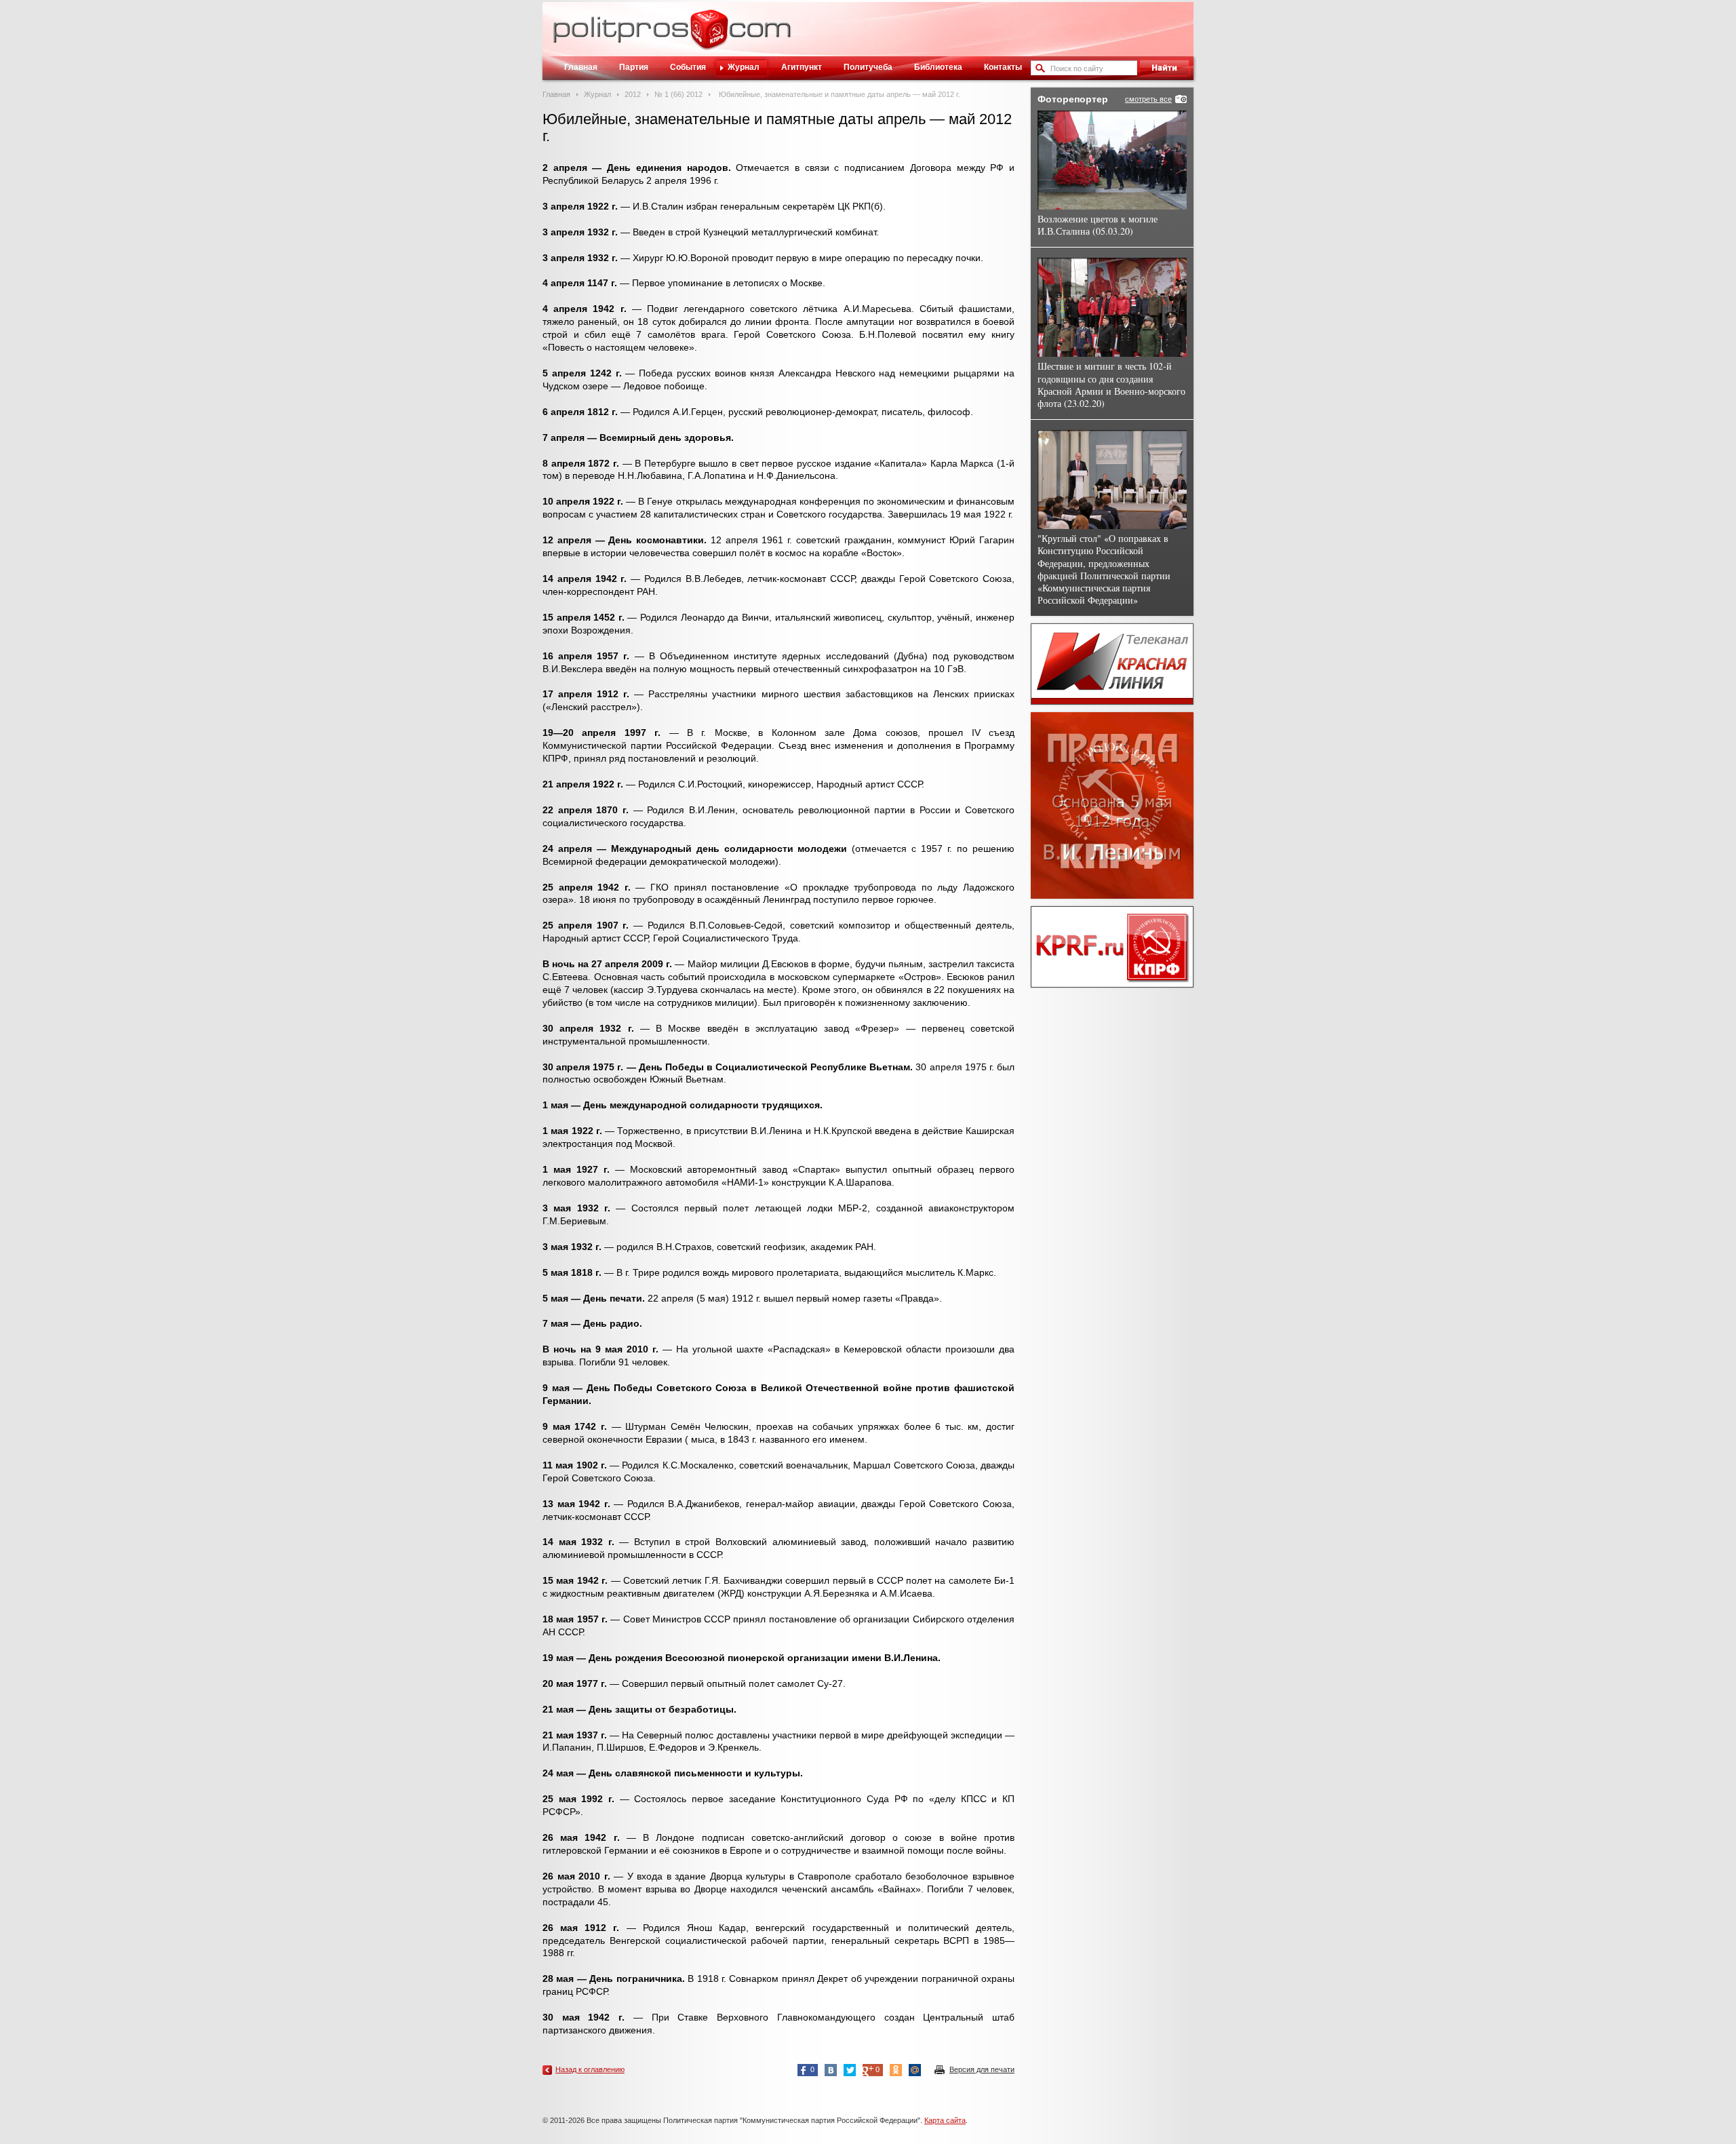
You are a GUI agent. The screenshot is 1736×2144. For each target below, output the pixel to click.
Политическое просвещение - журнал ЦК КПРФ (709, 37)
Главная (581, 67)
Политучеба (868, 67)
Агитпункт (802, 67)
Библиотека (938, 67)
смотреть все (1148, 99)
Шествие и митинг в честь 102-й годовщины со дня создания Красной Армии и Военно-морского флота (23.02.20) (1111, 385)
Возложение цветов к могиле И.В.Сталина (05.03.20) (1098, 225)
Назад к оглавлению (590, 2069)
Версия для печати (982, 2069)
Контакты (1003, 67)
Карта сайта (945, 2120)
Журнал (744, 67)
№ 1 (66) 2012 (678, 94)
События (688, 67)
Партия (634, 67)
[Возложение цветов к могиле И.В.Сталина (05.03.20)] (1112, 160)
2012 (633, 94)
